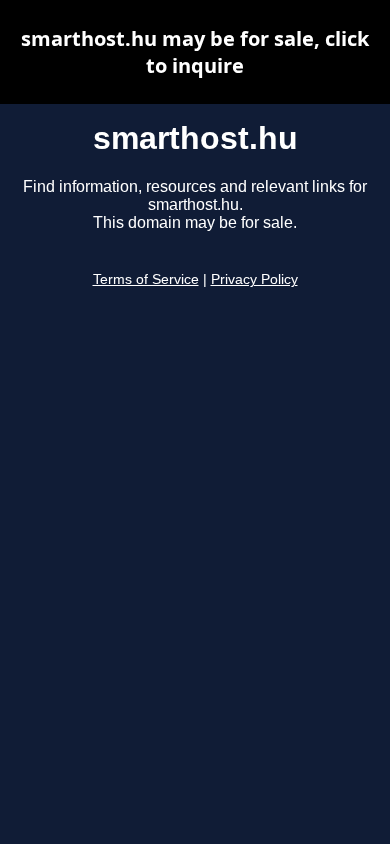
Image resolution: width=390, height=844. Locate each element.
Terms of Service (146, 279)
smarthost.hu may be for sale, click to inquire (195, 52)
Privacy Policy (254, 279)
